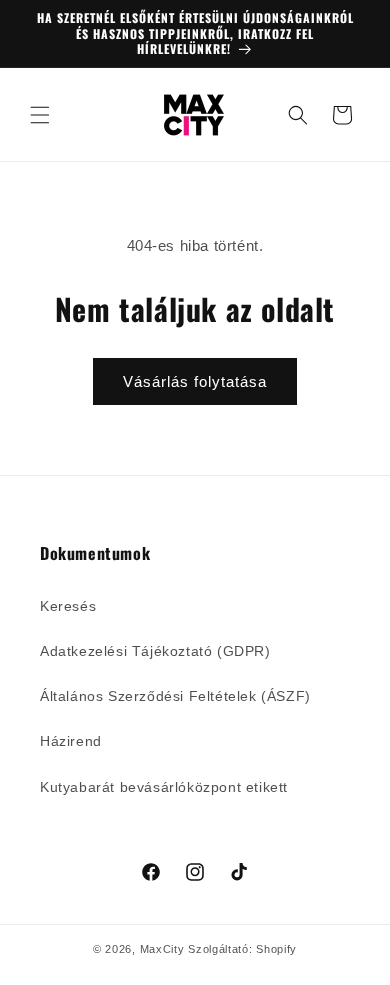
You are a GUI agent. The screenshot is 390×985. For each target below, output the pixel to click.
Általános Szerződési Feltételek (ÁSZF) (175, 696)
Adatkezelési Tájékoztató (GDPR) (155, 651)
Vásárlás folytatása (195, 381)
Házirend (71, 741)
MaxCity (162, 949)
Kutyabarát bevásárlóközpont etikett (164, 787)
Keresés (68, 606)
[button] (40, 115)
